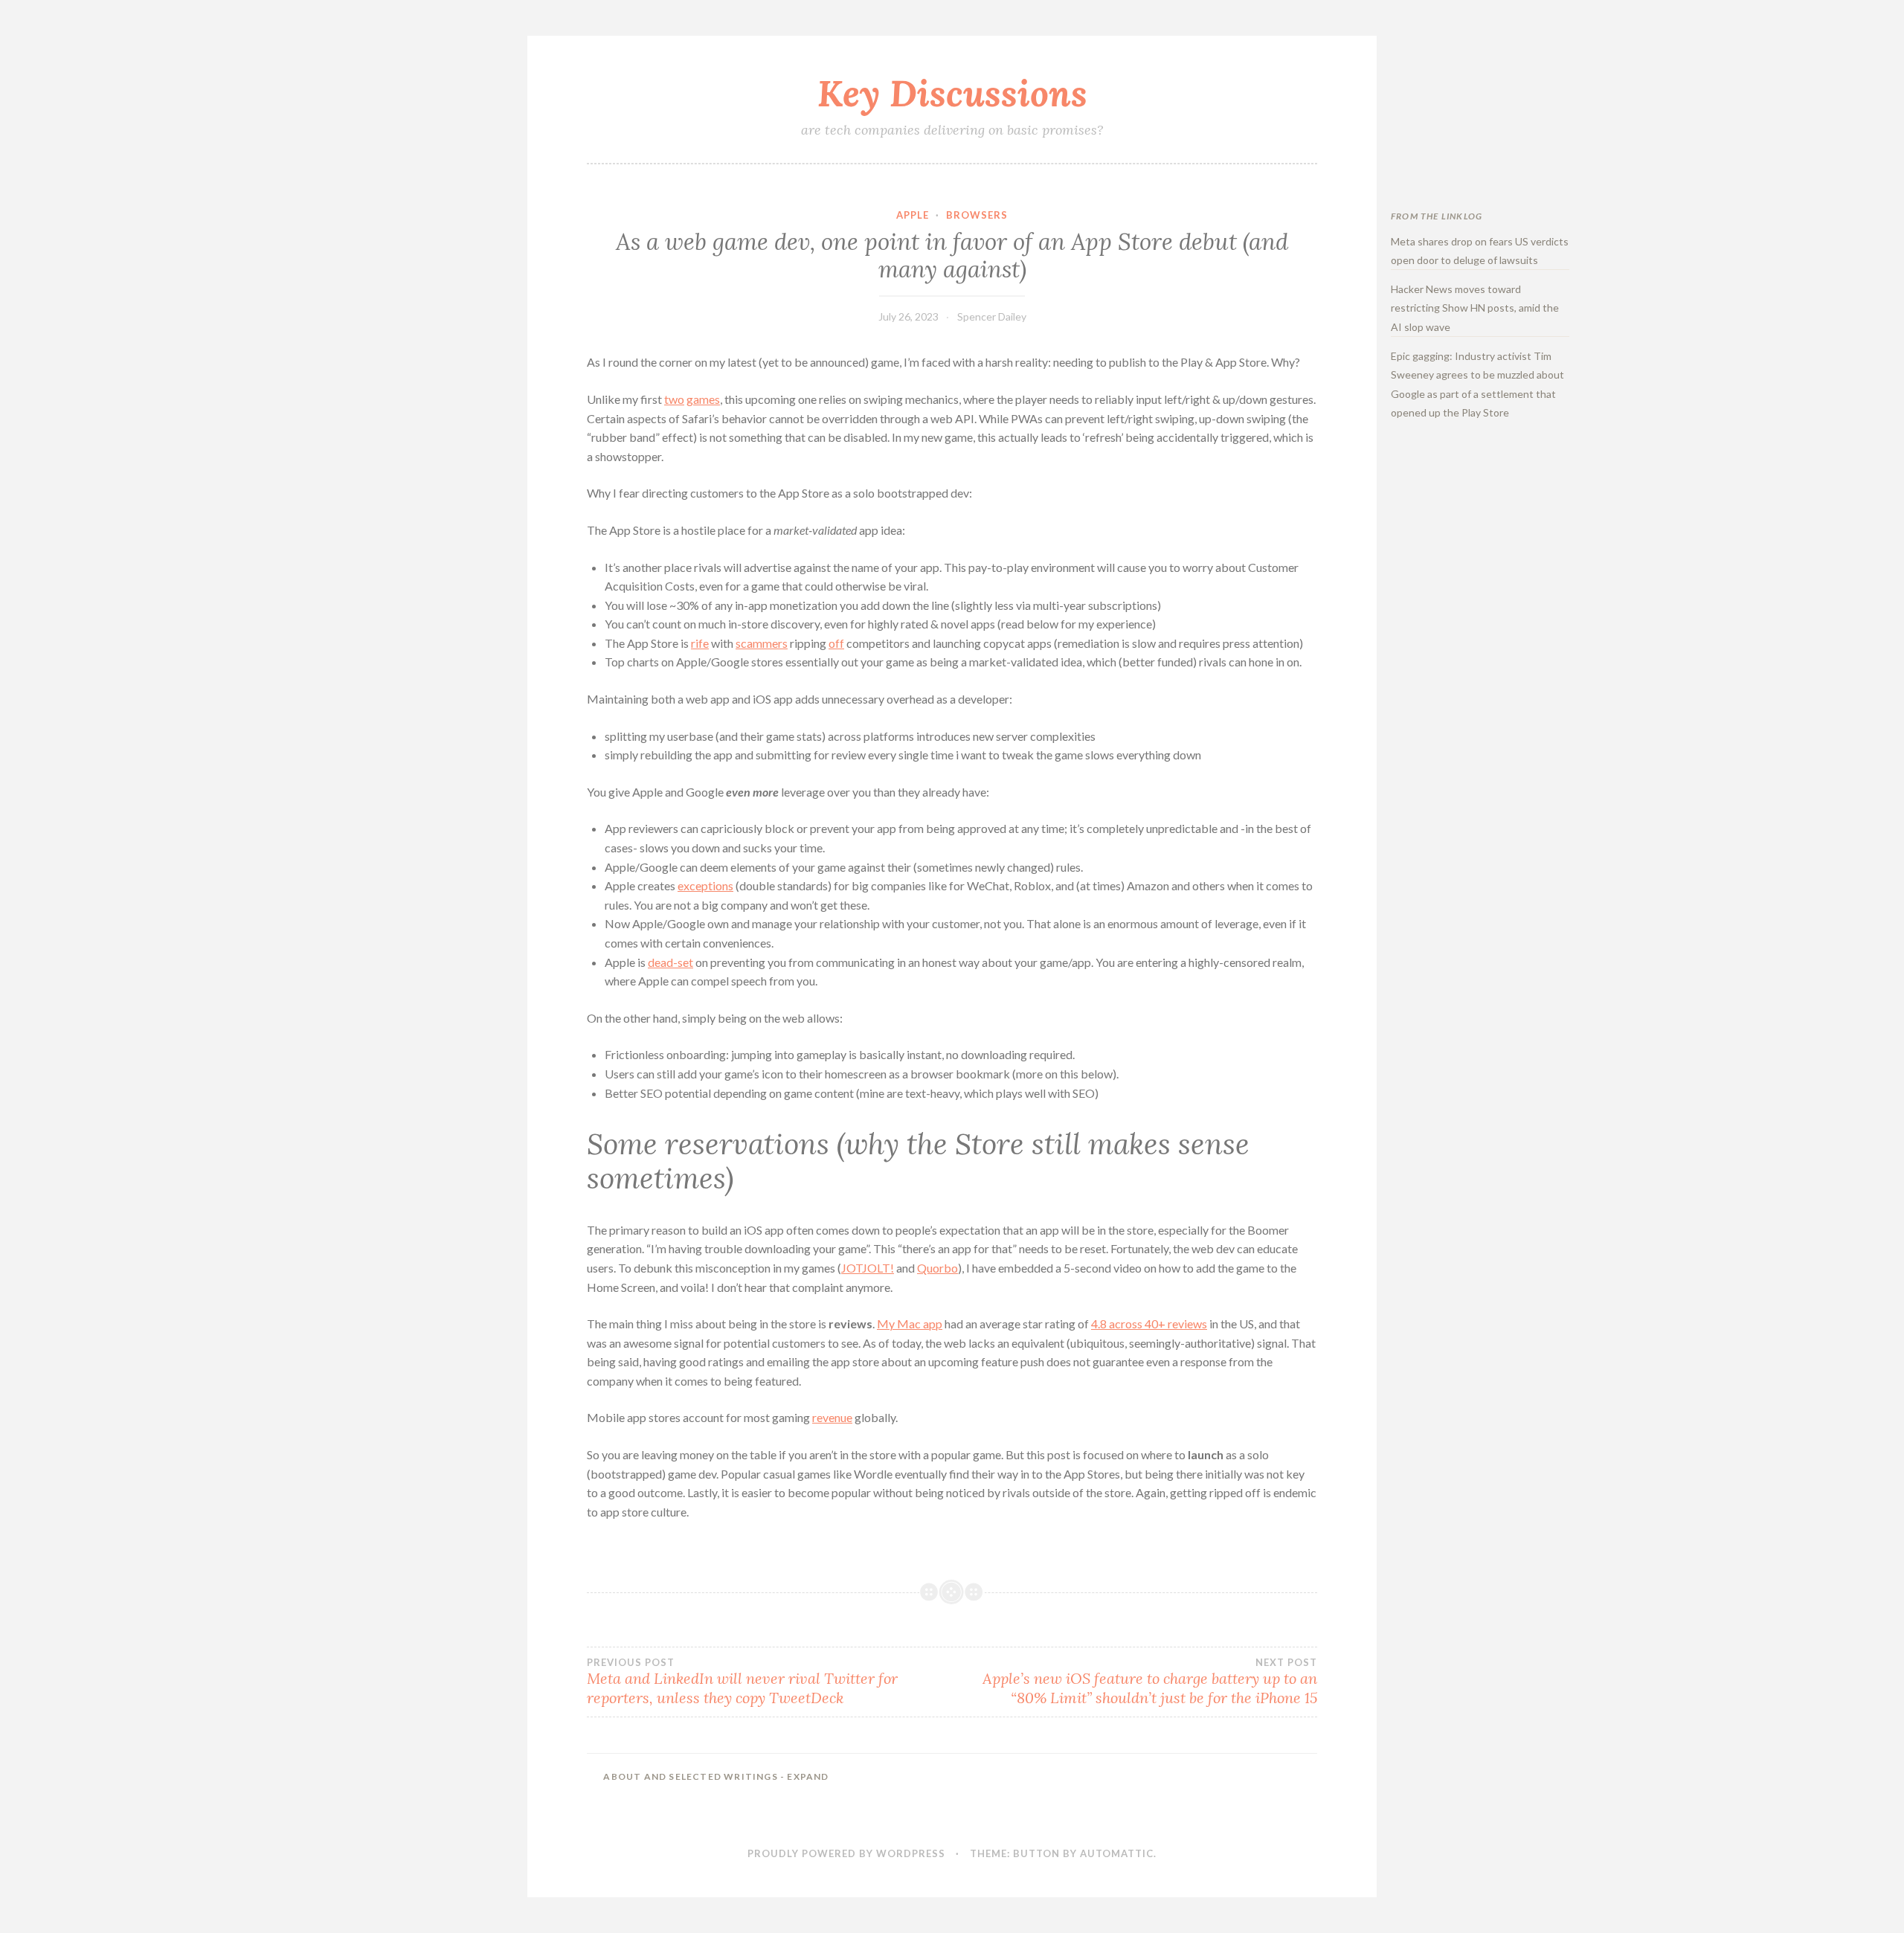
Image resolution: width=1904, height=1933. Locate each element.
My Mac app (910, 1323)
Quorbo (937, 1268)
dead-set (670, 962)
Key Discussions (952, 93)
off (836, 643)
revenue (832, 1417)
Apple (913, 215)
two (674, 399)
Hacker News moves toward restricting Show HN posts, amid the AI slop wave (1475, 308)
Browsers (977, 215)
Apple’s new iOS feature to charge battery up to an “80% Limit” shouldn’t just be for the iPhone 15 (1150, 1682)
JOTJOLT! (868, 1268)
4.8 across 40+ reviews (1149, 1323)
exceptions (705, 885)
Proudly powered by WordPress (846, 1853)
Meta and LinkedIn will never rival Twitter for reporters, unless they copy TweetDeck (742, 1682)
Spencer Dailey (992, 316)
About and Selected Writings (716, 1776)
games (703, 399)
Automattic (1117, 1853)
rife (700, 643)
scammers (762, 643)
